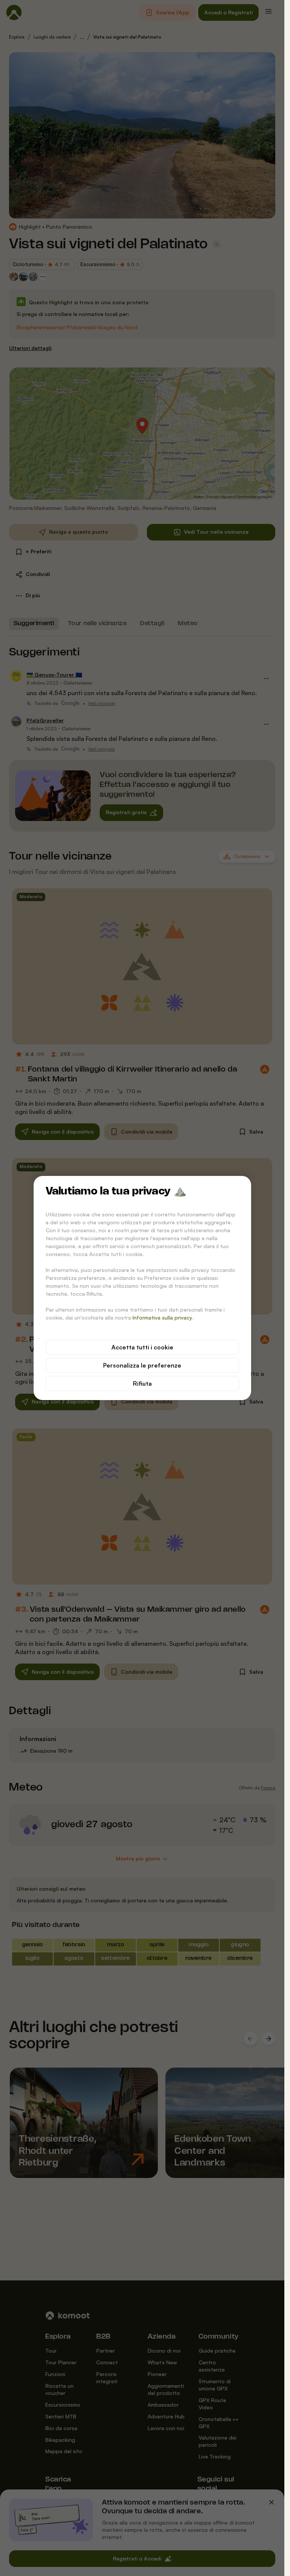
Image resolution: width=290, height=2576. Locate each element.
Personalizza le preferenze (142, 1365)
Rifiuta (142, 1383)
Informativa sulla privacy (162, 1317)
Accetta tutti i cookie (142, 1347)
